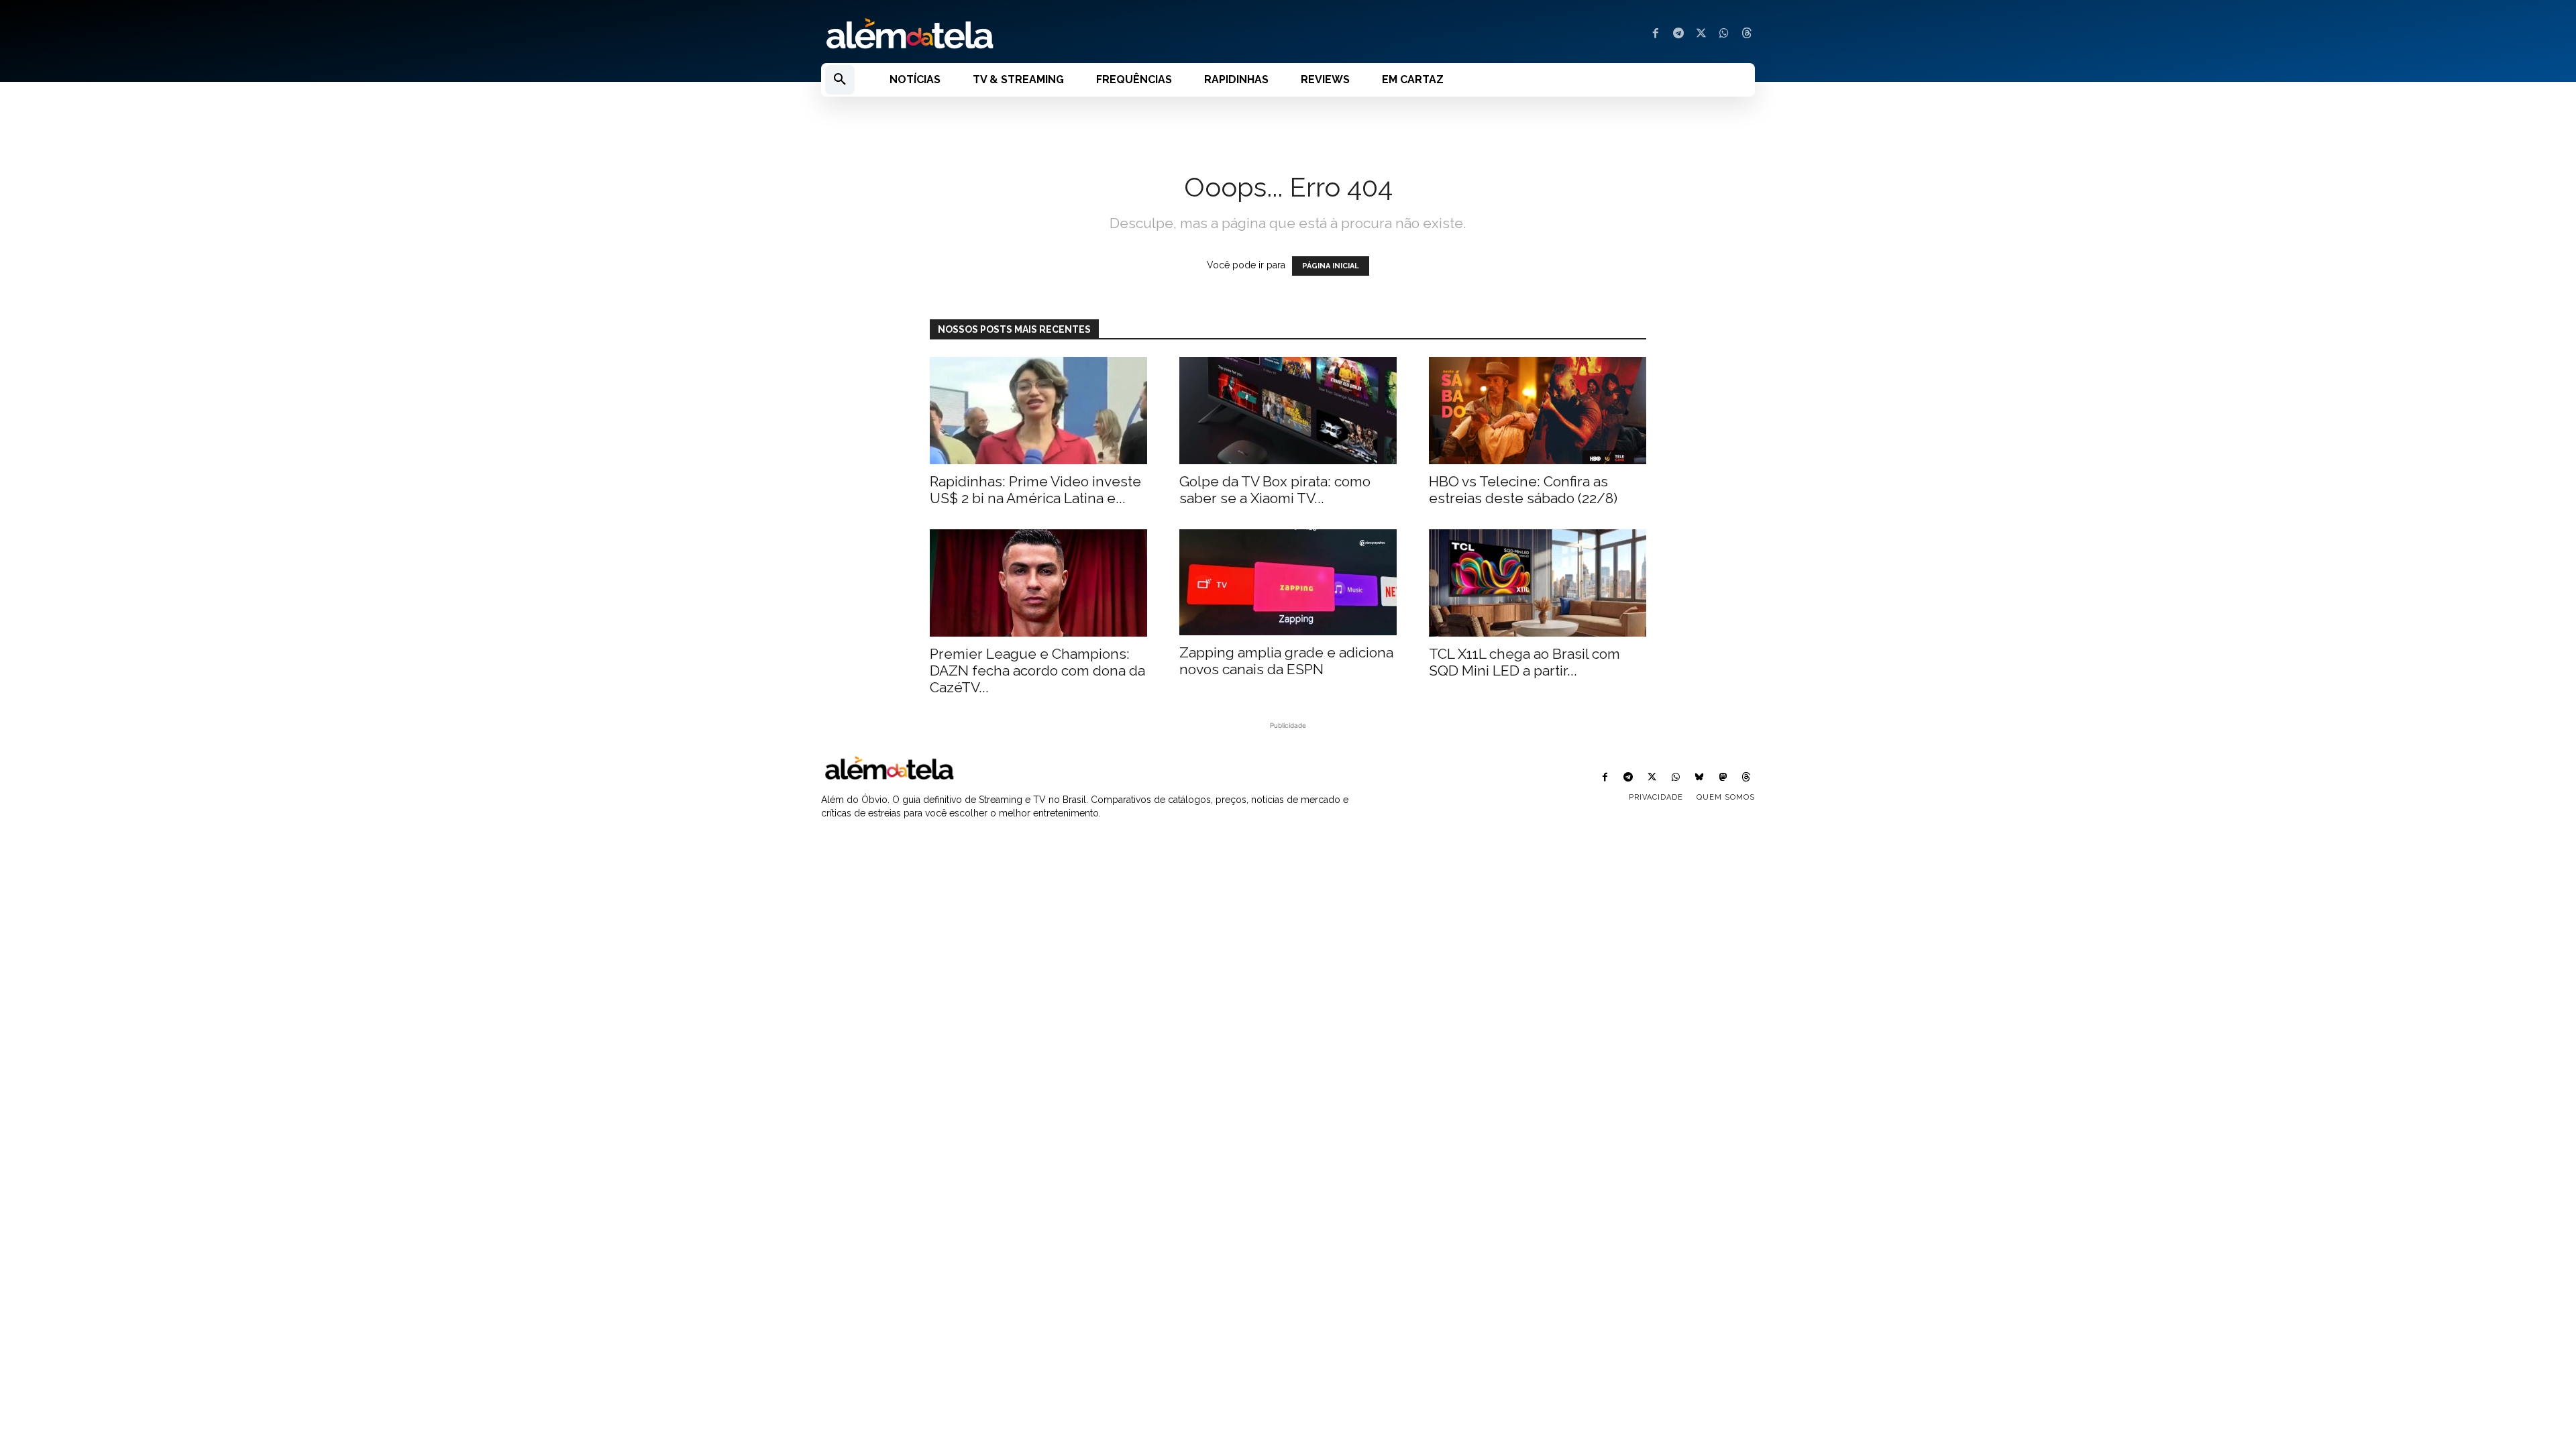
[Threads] (1747, 34)
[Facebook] (1656, 34)
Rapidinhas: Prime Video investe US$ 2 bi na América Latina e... (1035, 490)
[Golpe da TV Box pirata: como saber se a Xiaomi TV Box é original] (1288, 411)
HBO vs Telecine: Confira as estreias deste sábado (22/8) (1523, 490)
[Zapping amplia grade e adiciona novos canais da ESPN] (1288, 583)
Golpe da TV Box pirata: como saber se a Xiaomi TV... (1275, 490)
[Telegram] (1678, 34)
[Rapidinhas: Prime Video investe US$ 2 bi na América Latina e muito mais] (1038, 411)
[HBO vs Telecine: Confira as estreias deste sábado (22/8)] (1538, 411)
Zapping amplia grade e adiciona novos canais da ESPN (1286, 661)
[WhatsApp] (1724, 34)
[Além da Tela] (1046, 34)
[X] (1701, 34)
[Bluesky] (1699, 778)
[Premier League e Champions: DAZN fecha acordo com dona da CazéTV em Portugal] (1038, 583)
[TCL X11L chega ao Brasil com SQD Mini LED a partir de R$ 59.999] (1538, 583)
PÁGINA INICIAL (1331, 266)
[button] (840, 80)
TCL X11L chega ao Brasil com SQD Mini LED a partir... (1524, 662)
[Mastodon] (1723, 778)
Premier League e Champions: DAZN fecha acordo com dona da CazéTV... (1037, 670)
